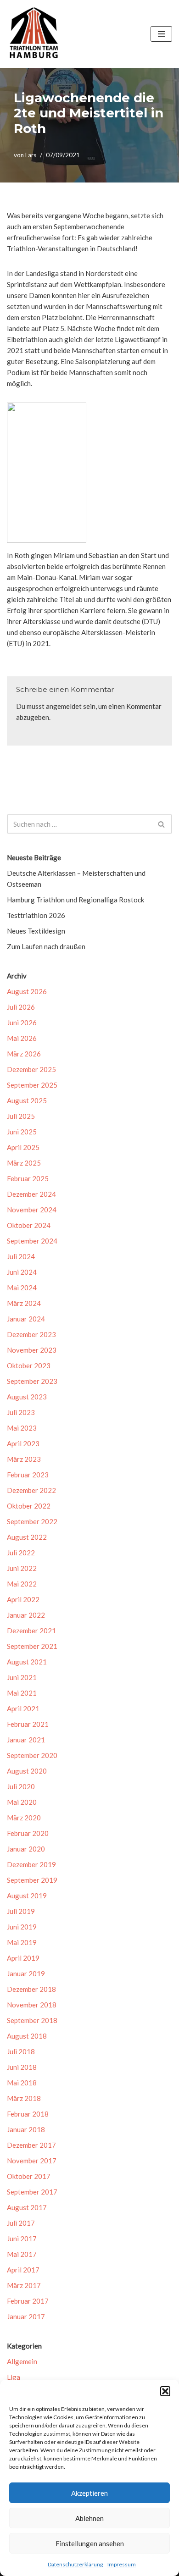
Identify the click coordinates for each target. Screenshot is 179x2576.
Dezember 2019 (31, 1864)
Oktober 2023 (29, 1365)
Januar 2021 (26, 1740)
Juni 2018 (22, 2067)
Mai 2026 (22, 1038)
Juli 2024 (21, 1256)
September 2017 (32, 2192)
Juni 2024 (22, 1272)
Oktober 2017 (29, 2176)
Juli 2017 (21, 2223)
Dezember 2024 (31, 1194)
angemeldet (64, 706)
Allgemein (22, 2361)
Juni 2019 (22, 1927)
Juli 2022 (21, 1553)
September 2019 (32, 1880)
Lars (31, 155)
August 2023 (27, 1397)
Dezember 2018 (31, 1989)
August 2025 (27, 1100)
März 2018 (24, 2098)
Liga (14, 2377)
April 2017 (23, 2270)
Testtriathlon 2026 (36, 915)
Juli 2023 (21, 1412)
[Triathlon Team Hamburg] (34, 34)
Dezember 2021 (31, 1631)
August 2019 (27, 1896)
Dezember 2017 (31, 2145)
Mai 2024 (22, 1288)
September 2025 (32, 1085)
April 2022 (23, 1599)
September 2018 (32, 2020)
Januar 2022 (26, 1615)
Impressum (122, 2564)
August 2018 (27, 2036)
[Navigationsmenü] (161, 34)
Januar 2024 (26, 1319)
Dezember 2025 (31, 1069)
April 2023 (23, 1443)
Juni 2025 (22, 1132)
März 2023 (24, 1459)
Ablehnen (89, 2518)
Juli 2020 (21, 1786)
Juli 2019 (21, 1911)
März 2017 (24, 2285)
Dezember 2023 (31, 1334)
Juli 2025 (21, 1116)
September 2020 (32, 1755)
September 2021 (32, 1646)
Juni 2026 (22, 1023)
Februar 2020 (28, 1833)
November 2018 (32, 2005)
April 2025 (23, 1147)
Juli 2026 (21, 1007)
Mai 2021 (22, 1693)
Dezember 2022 (31, 1490)
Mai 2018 (22, 2083)
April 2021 (23, 1708)
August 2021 (27, 1662)
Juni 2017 (22, 2239)
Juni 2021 (22, 1677)
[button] (165, 2391)
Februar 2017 (28, 2301)
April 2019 (23, 1958)
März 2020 (24, 1818)
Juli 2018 (21, 2051)
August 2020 (27, 1771)
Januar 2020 (26, 1849)
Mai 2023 (22, 1428)
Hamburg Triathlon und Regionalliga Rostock (76, 900)
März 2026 (24, 1054)
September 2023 (32, 1381)
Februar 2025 (28, 1178)
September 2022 (32, 1521)
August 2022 (27, 1537)
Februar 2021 (28, 1724)
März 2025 (24, 1163)
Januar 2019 (26, 1973)
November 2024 (32, 1210)
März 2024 (24, 1303)
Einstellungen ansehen (90, 2543)
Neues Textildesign (36, 931)
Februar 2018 (28, 2114)
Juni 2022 (22, 1568)
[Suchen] (162, 824)
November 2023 (32, 1350)
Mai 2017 (22, 2254)
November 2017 (32, 2161)
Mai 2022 (22, 1584)
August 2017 (27, 2207)
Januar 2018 (26, 2129)
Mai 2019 (22, 1942)
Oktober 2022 (29, 1506)
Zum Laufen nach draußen (46, 946)
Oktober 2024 (29, 1225)
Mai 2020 (22, 1802)
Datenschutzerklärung (75, 2564)
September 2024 (32, 1241)
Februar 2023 (28, 1475)
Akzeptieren (89, 2493)
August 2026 (27, 991)
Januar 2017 (26, 2316)
